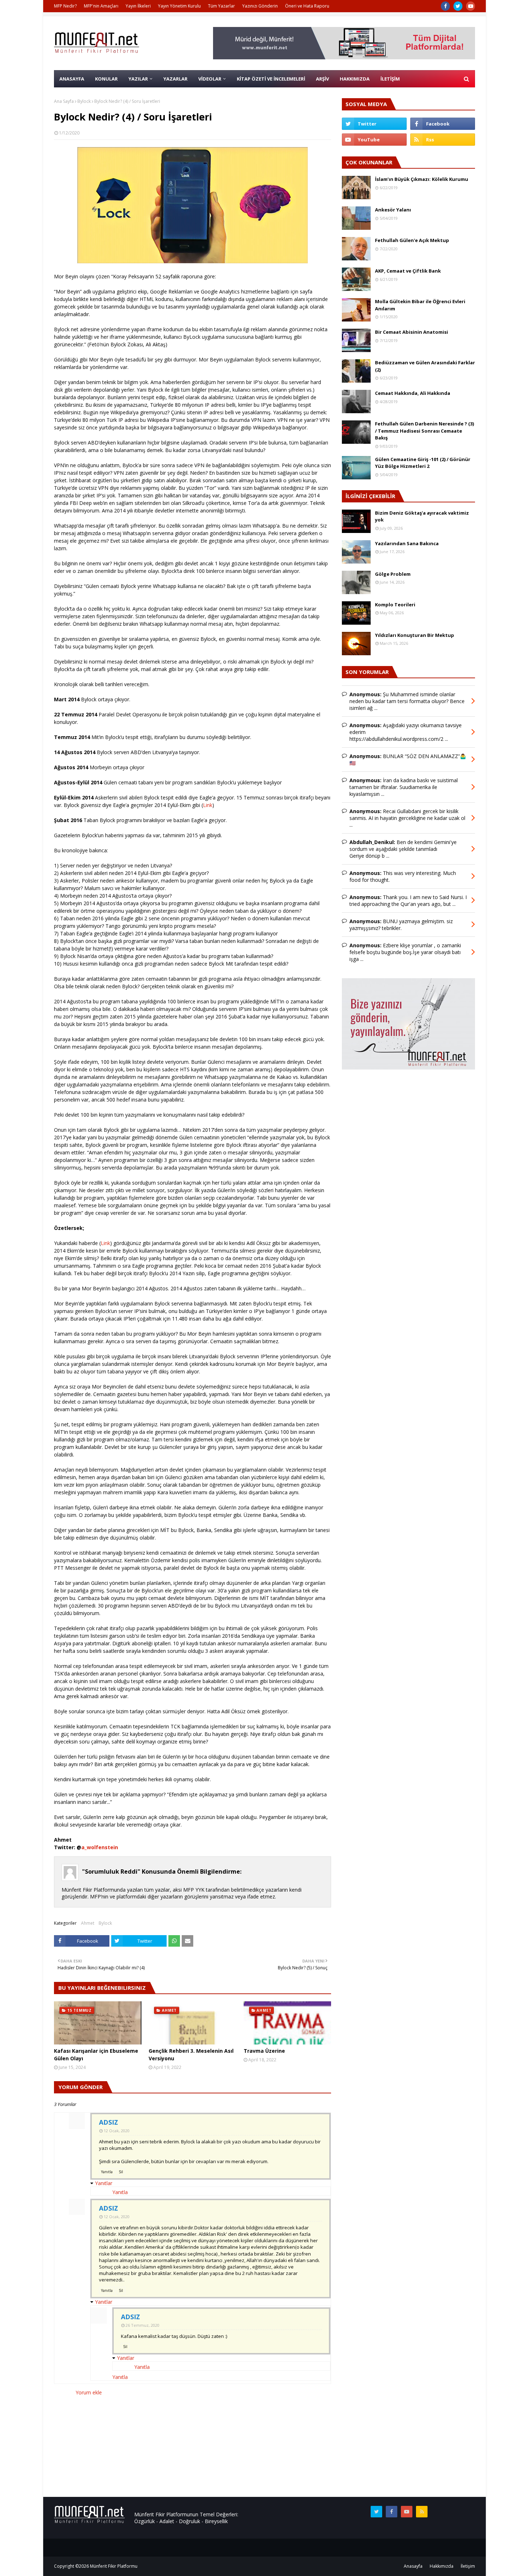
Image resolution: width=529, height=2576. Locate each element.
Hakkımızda (442, 2566)
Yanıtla (107, 2172)
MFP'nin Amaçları (101, 6)
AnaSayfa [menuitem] (72, 79)
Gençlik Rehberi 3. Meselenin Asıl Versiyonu (191, 2055)
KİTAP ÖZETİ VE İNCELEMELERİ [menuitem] (271, 79)
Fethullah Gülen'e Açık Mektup (412, 240)
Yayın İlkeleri (138, 6)
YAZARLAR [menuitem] (175, 79)
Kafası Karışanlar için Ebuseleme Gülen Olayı (96, 2055)
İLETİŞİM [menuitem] (390, 79)
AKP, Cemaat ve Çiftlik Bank (408, 271)
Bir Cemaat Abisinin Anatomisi (412, 332)
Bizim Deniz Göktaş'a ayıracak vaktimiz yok (422, 516)
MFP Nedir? (65, 6)
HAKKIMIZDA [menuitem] (355, 79)
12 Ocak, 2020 (117, 2131)
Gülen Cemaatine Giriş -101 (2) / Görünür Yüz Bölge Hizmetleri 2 (423, 463)
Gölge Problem (393, 574)
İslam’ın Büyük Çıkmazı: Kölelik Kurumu (422, 179)
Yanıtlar (104, 2183)
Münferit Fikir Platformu (114, 2566)
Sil (121, 2172)
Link (208, 805)
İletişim (468, 2566)
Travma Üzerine (264, 2051)
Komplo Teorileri (395, 605)
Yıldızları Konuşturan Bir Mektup (415, 635)
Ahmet (88, 1923)
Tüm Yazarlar (221, 6)
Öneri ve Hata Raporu (307, 6)
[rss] (443, 140)
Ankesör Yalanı (393, 210)
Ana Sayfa (64, 101)
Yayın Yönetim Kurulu (179, 6)
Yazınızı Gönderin (260, 6)
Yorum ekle (89, 2392)
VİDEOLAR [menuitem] (210, 79)
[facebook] (445, 6)
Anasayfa (413, 2566)
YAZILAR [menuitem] (138, 79)
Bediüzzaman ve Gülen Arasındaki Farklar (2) (425, 366)
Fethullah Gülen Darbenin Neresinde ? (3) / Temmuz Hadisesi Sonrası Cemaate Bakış (424, 431)
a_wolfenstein (100, 1847)
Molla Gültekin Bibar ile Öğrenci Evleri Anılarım (420, 305)
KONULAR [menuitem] (106, 79)
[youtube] (471, 6)
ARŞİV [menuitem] (322, 79)
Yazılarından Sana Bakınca (407, 543)
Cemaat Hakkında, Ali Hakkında (413, 393)
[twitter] (458, 6)
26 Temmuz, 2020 (143, 2325)
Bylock (84, 101)
